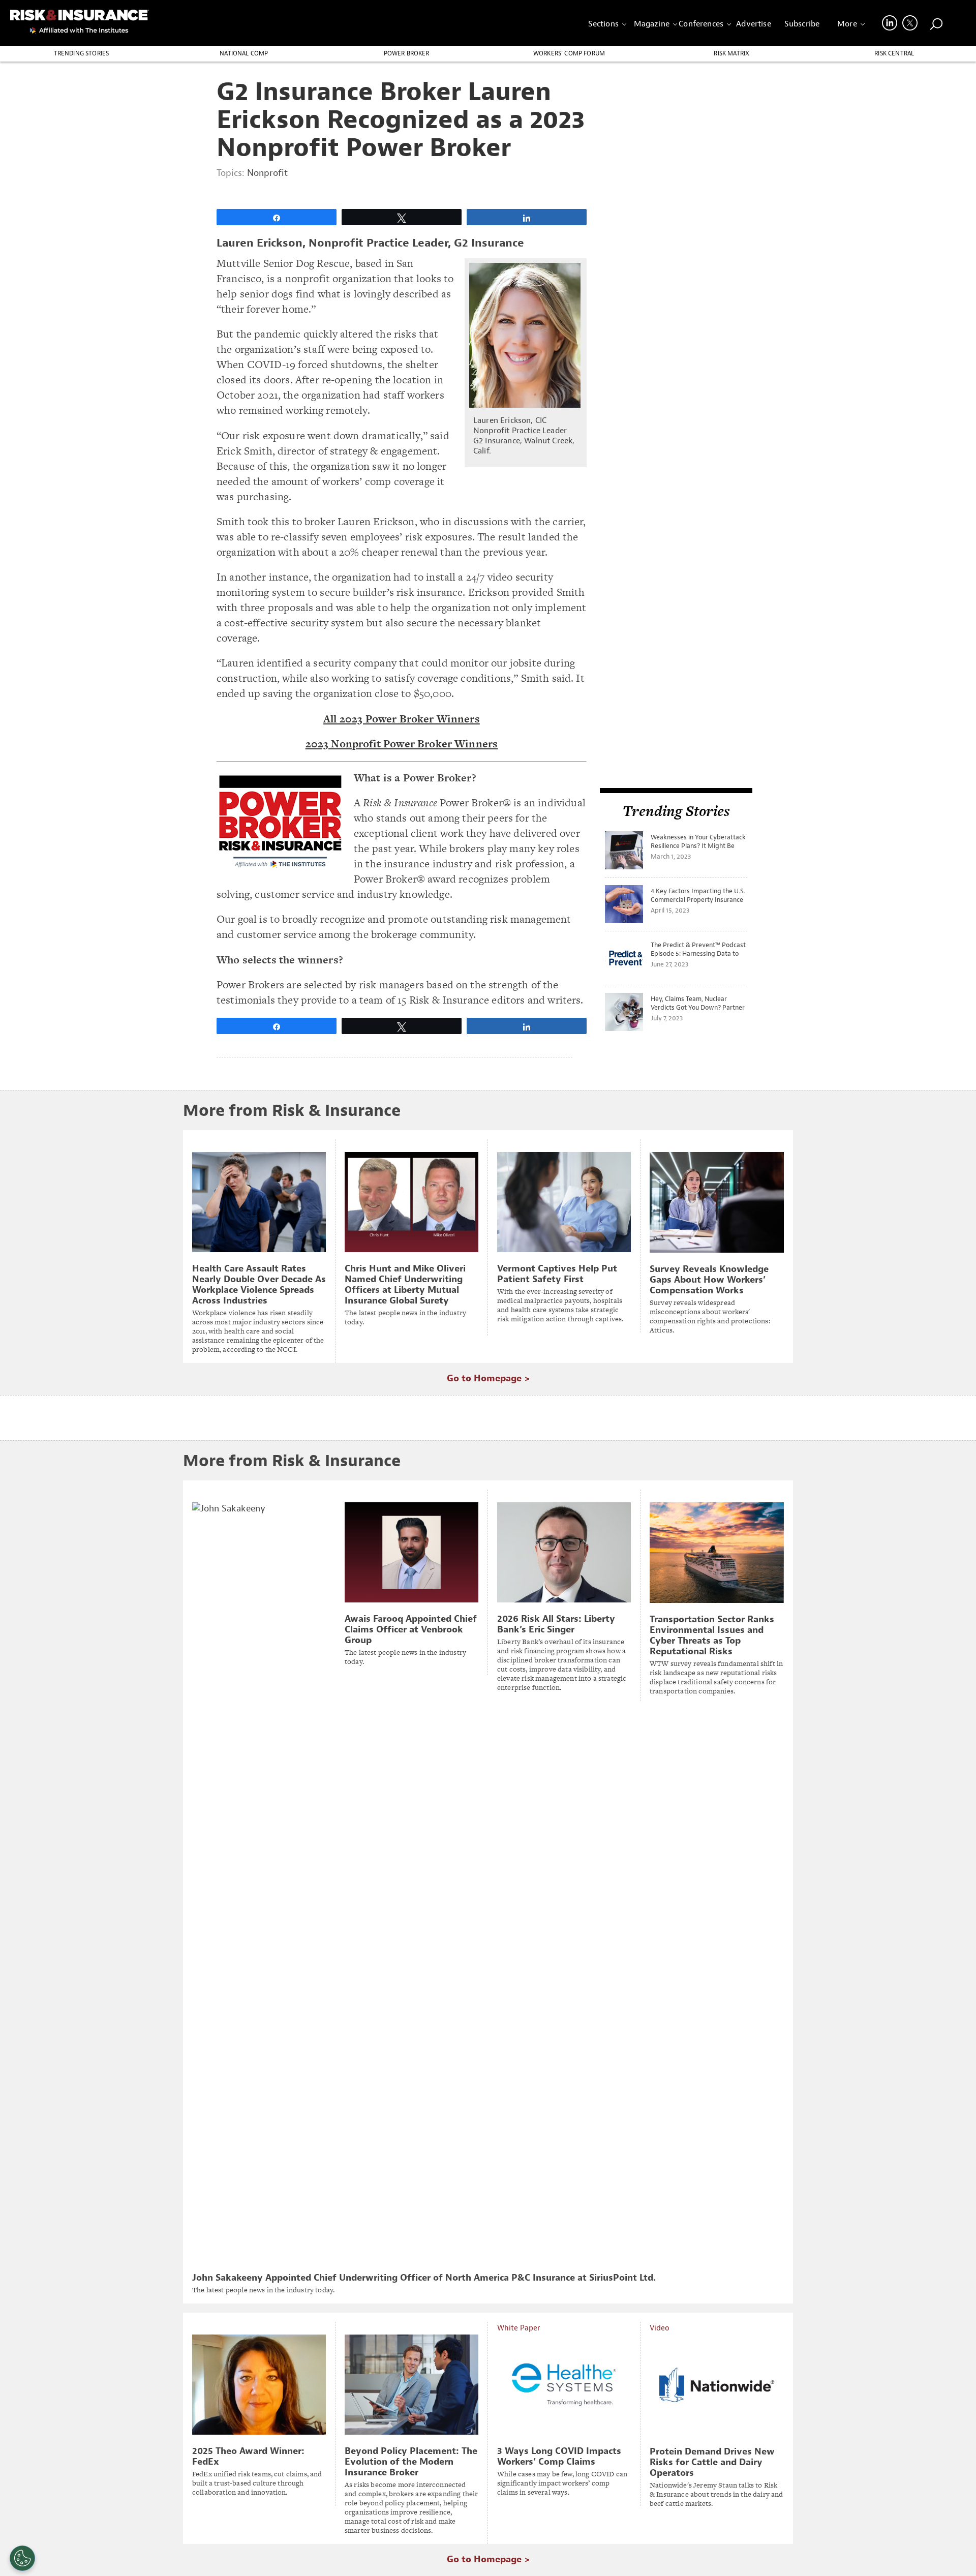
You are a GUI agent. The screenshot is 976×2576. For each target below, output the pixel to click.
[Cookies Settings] (22, 2558)
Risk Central (894, 53)
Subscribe (802, 24)
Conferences (701, 24)
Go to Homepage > (488, 1378)
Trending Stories (82, 53)
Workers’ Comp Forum (569, 53)
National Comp (244, 53)
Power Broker (407, 53)
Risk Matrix (731, 53)
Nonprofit (267, 173)
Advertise (753, 24)
